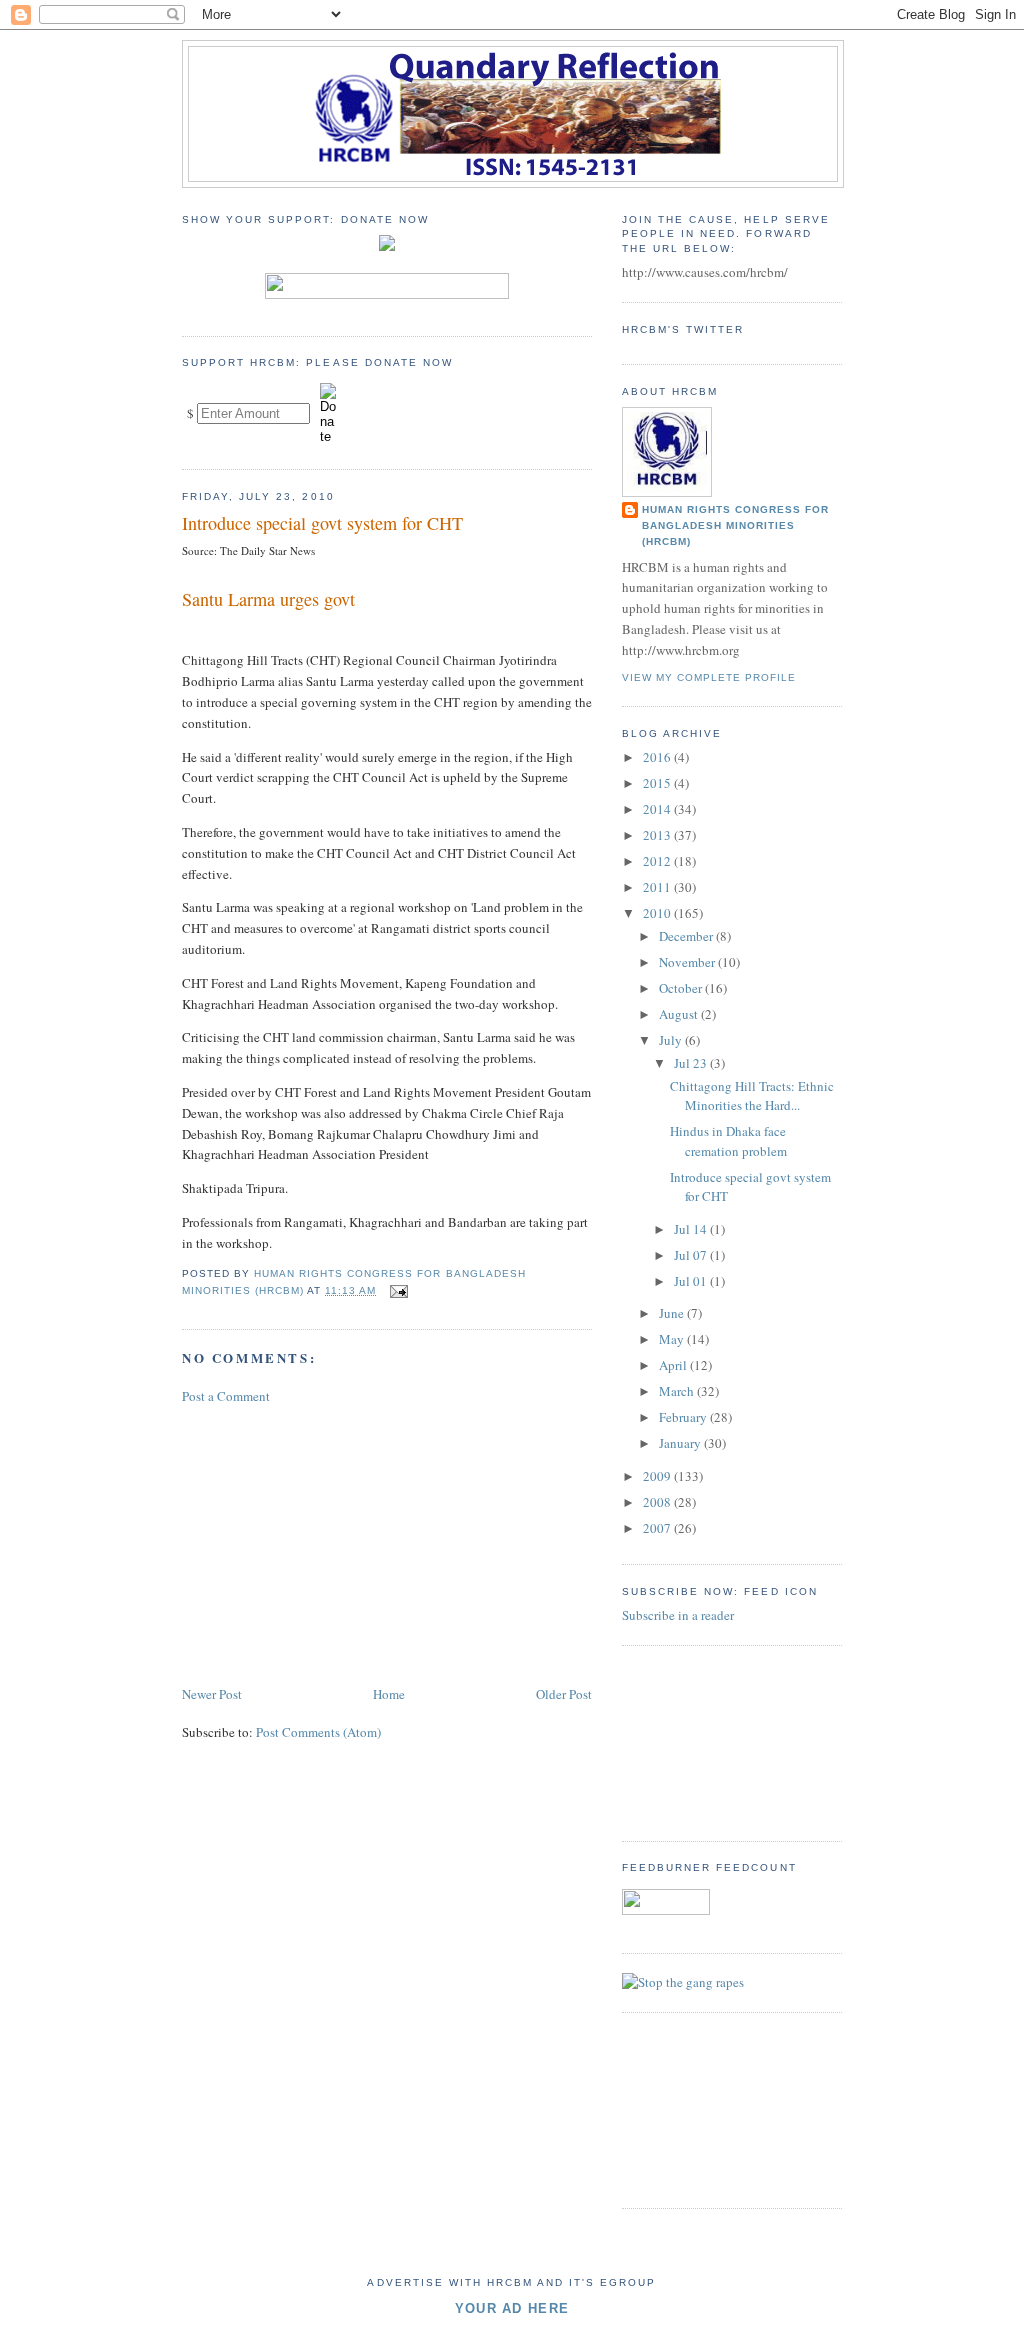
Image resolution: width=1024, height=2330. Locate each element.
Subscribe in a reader (678, 1615)
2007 (658, 1528)
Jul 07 (692, 1255)
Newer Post (212, 1694)
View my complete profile (709, 677)
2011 (658, 887)
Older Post (564, 1694)
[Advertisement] (332, 1543)
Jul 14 (692, 1229)
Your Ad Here (512, 2308)
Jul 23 (692, 1063)
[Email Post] (397, 1290)
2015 (658, 783)
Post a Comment (226, 1396)
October (682, 988)
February (684, 1417)
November (688, 962)
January (681, 1443)
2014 (658, 809)
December (687, 936)
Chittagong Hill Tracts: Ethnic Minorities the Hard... (752, 1096)
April (674, 1365)
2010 (658, 913)
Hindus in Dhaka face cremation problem (728, 1141)
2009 (658, 1476)
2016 (658, 757)
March (678, 1391)
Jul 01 (692, 1281)
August (680, 1014)
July (672, 1040)
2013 (658, 835)
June (673, 1313)
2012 (658, 861)
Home (389, 1694)
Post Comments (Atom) (318, 1732)
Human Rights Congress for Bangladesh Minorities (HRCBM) (735, 525)
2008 (658, 1502)
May (673, 1339)
